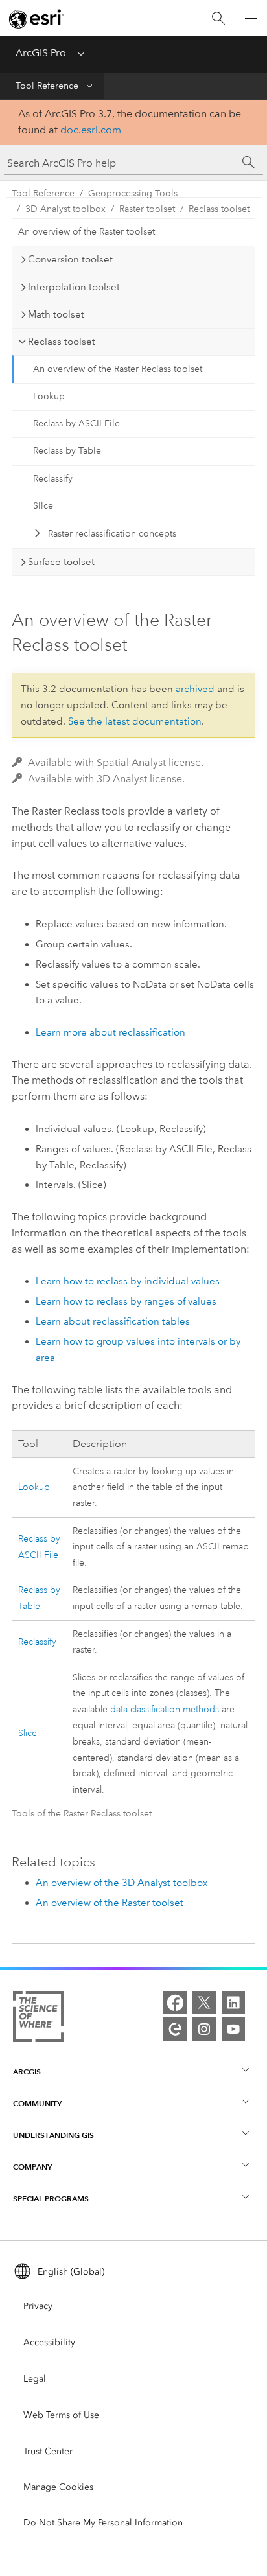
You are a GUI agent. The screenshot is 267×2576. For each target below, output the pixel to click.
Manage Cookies (58, 2487)
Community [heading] (37, 2103)
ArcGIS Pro (41, 53)
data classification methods (165, 1709)
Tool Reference (47, 86)
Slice (43, 506)
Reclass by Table (67, 451)
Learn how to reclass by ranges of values (126, 1301)
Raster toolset (147, 209)
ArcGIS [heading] (27, 2071)
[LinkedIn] (233, 2002)
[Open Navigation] (251, 18)
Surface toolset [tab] (61, 562)
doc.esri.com (91, 130)
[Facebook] (175, 2002)
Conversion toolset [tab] (70, 259)
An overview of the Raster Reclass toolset (118, 369)
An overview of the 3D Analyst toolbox (122, 1883)
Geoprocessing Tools (133, 193)
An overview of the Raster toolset (87, 232)
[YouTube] (233, 2029)
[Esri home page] (36, 19)
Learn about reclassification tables (113, 1321)
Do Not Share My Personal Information (103, 2523)
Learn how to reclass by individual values (128, 1281)
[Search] (218, 18)
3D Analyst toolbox (65, 209)
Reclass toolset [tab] (62, 342)
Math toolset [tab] (56, 314)
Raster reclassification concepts (112, 534)
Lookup (49, 396)
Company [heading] (32, 2167)
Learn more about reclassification (110, 1032)
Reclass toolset (219, 209)
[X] (204, 2002)
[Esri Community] (175, 2029)
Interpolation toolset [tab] (74, 287)
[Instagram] (204, 2029)
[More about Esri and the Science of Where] (39, 2019)
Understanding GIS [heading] (53, 2135)
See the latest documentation (135, 721)
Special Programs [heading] (51, 2199)
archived (195, 689)
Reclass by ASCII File (76, 424)
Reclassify (53, 479)
